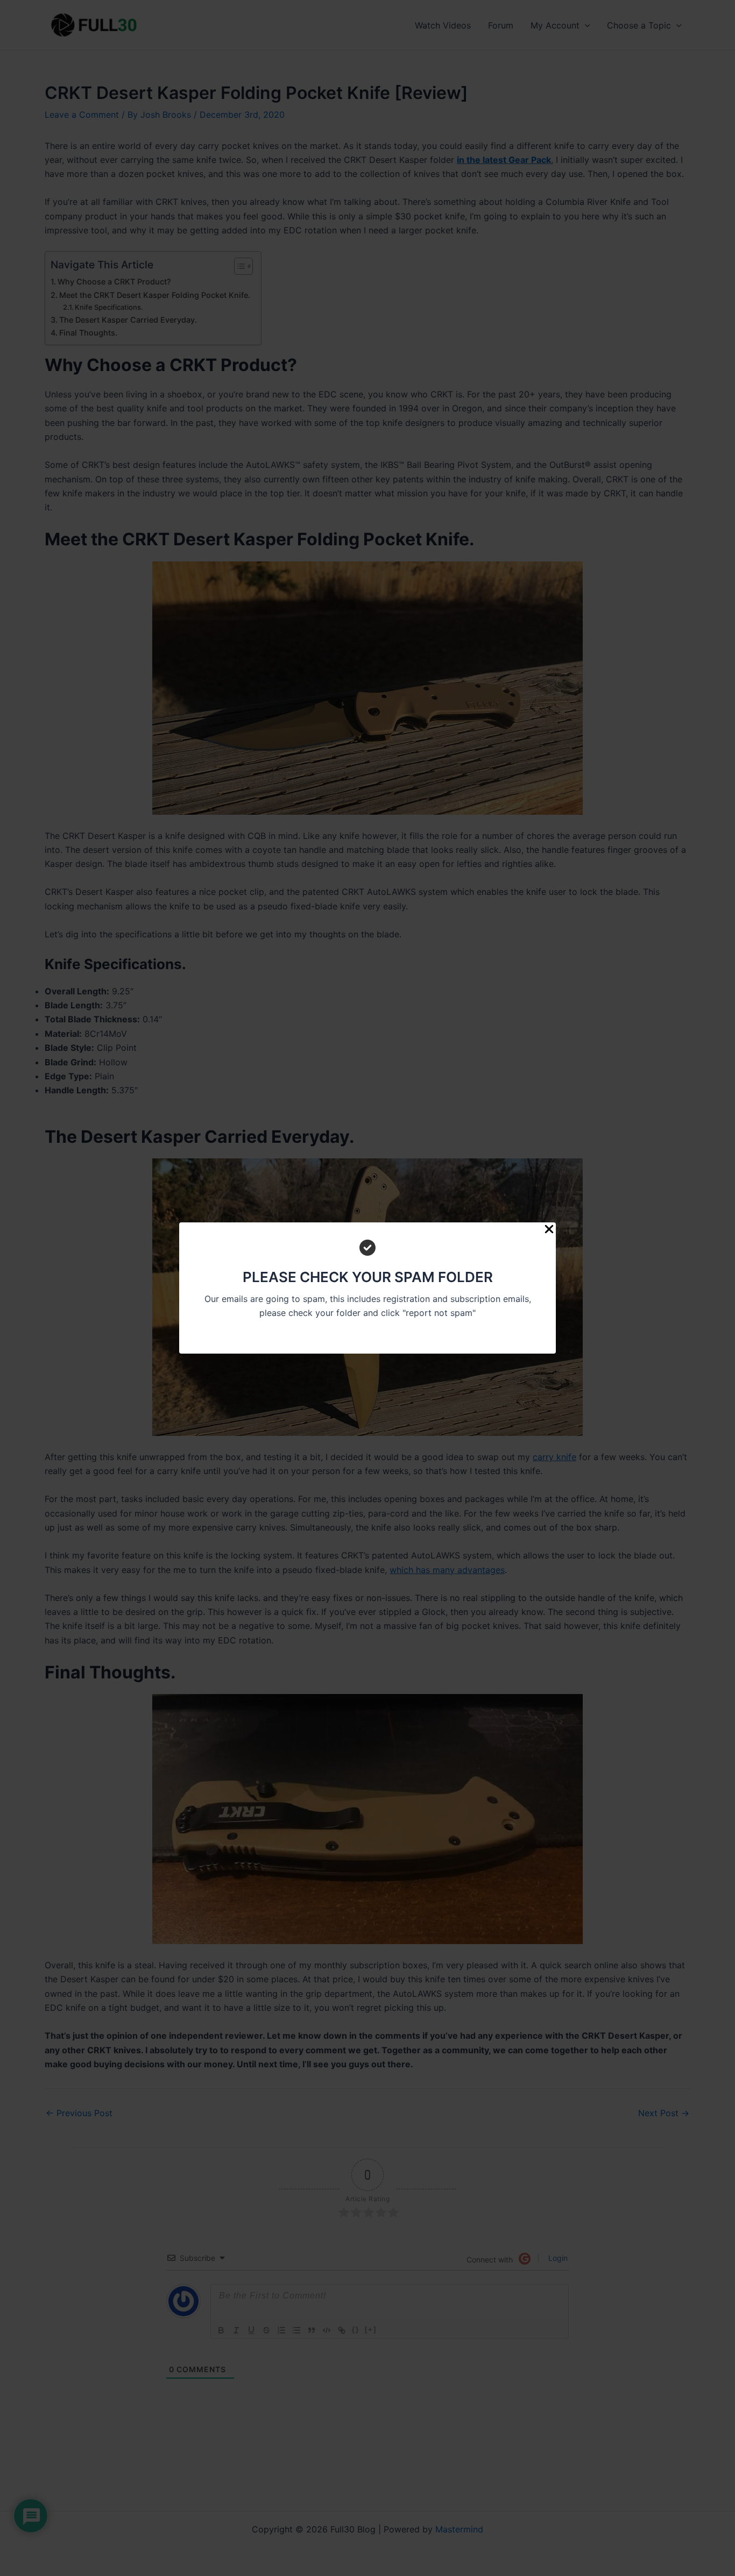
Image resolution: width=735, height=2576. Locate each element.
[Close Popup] (549, 1230)
